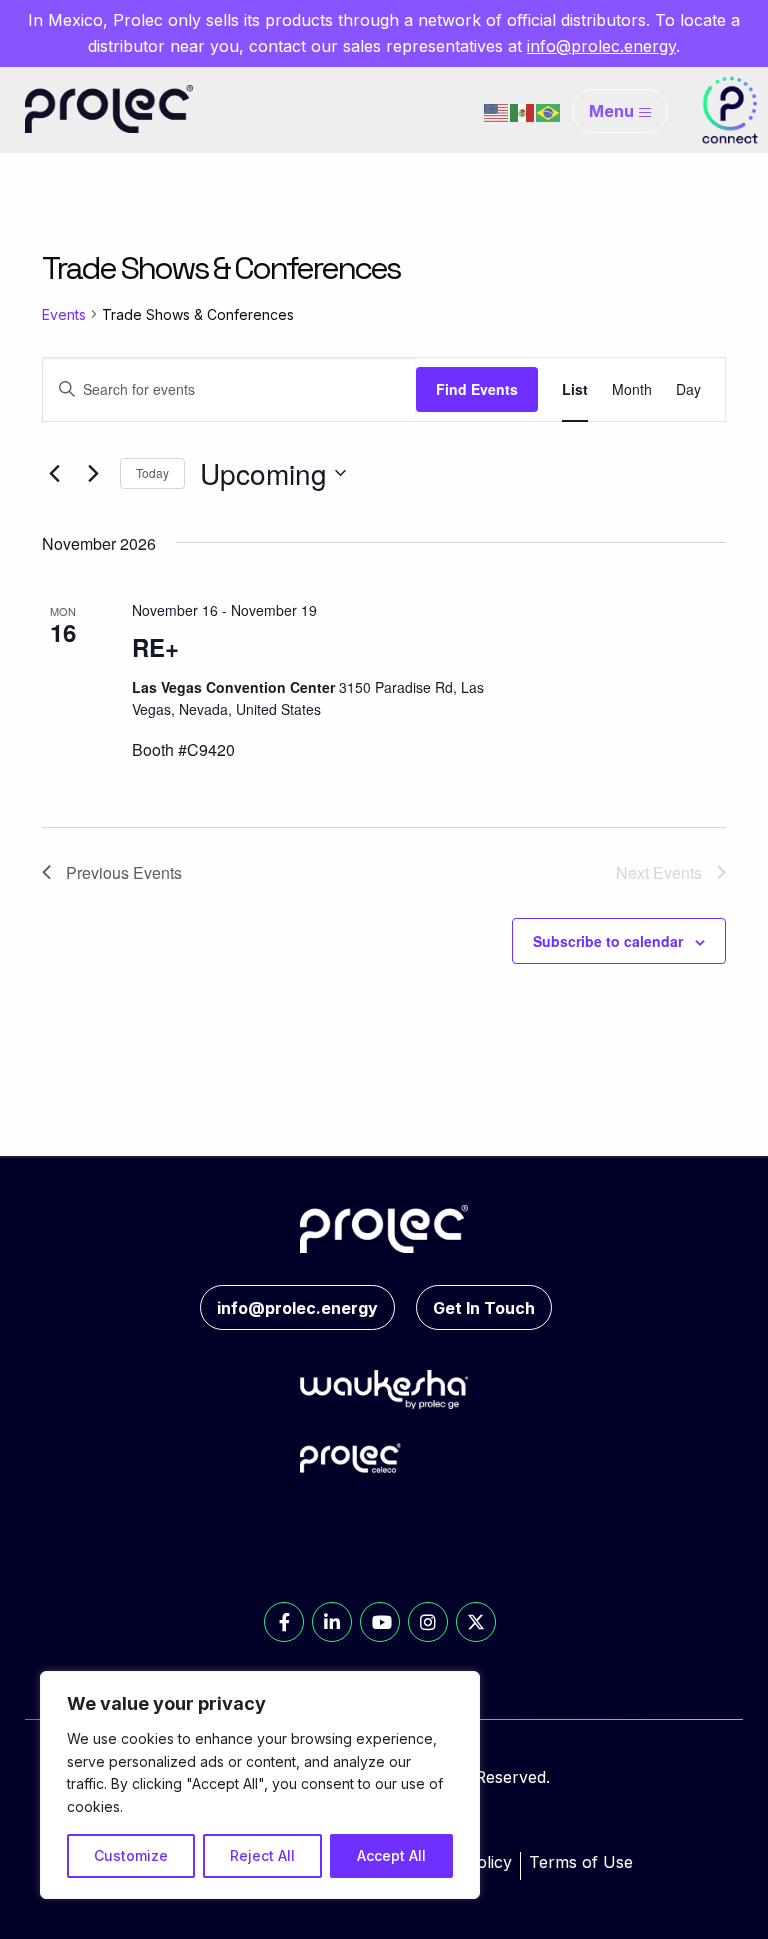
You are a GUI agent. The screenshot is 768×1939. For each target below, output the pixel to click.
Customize (131, 1855)
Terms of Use (581, 1862)
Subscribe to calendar (608, 941)
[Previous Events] (54, 473)
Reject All (262, 1855)
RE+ (155, 647)
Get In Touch (484, 1308)
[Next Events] (93, 473)
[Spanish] (523, 111)
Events (64, 314)
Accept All (391, 1855)
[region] (260, 1785)
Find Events (477, 389)
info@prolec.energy (601, 46)
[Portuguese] (549, 111)
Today (152, 472)
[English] (497, 111)
